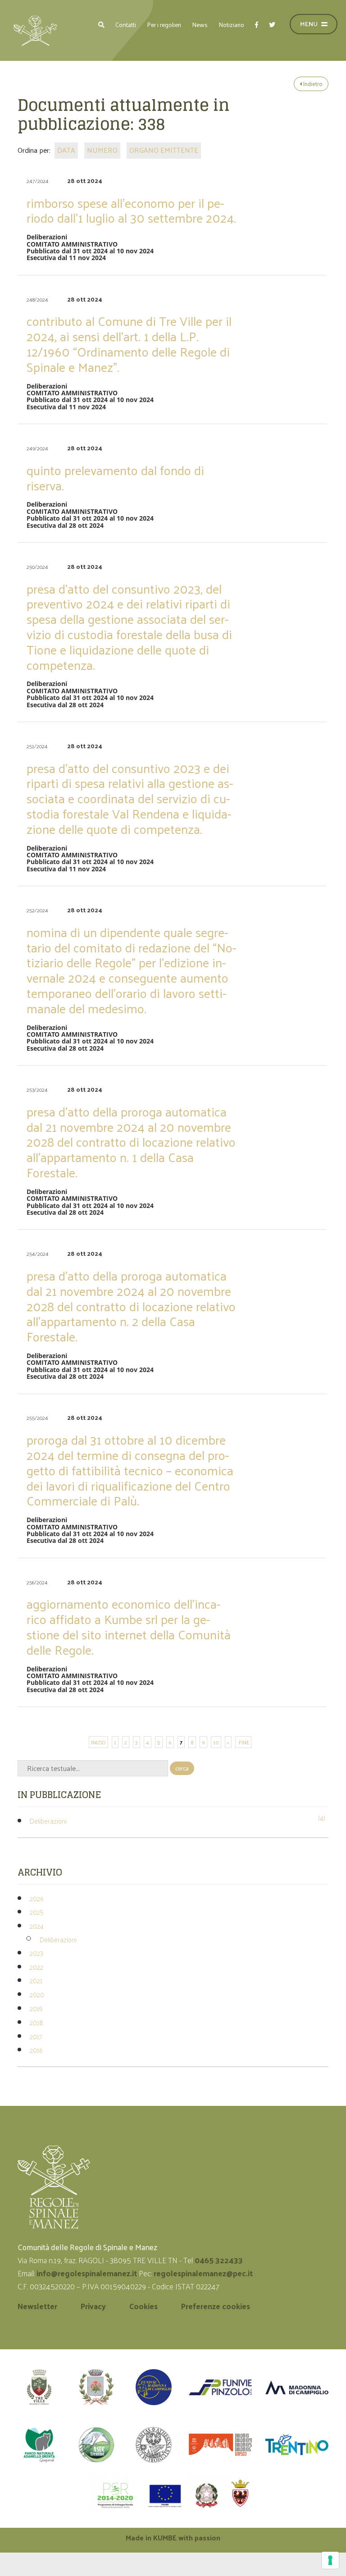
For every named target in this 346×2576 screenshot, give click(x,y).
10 (216, 1742)
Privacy (93, 2306)
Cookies (143, 2306)
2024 (37, 1926)
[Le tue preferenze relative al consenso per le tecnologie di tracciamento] (330, 2560)
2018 (36, 2022)
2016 (36, 2050)
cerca (182, 1768)
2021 (36, 1980)
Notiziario (231, 25)
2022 (36, 1967)
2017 (36, 2036)
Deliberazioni (48, 1821)
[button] (101, 25)
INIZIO (98, 1742)
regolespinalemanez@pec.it (204, 2273)
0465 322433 (219, 2260)
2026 (36, 1898)
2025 (37, 1912)
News (200, 25)
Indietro (312, 84)
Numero (102, 150)
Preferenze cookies (216, 2306)
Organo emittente (164, 150)
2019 (36, 2008)
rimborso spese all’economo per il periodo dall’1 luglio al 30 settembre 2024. (131, 210)
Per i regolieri (164, 25)
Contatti (126, 25)
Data (66, 150)
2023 (36, 1953)
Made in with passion (173, 2537)
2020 (37, 1994)
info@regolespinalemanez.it (87, 2273)
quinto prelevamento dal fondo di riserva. (115, 478)
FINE (243, 1742)
